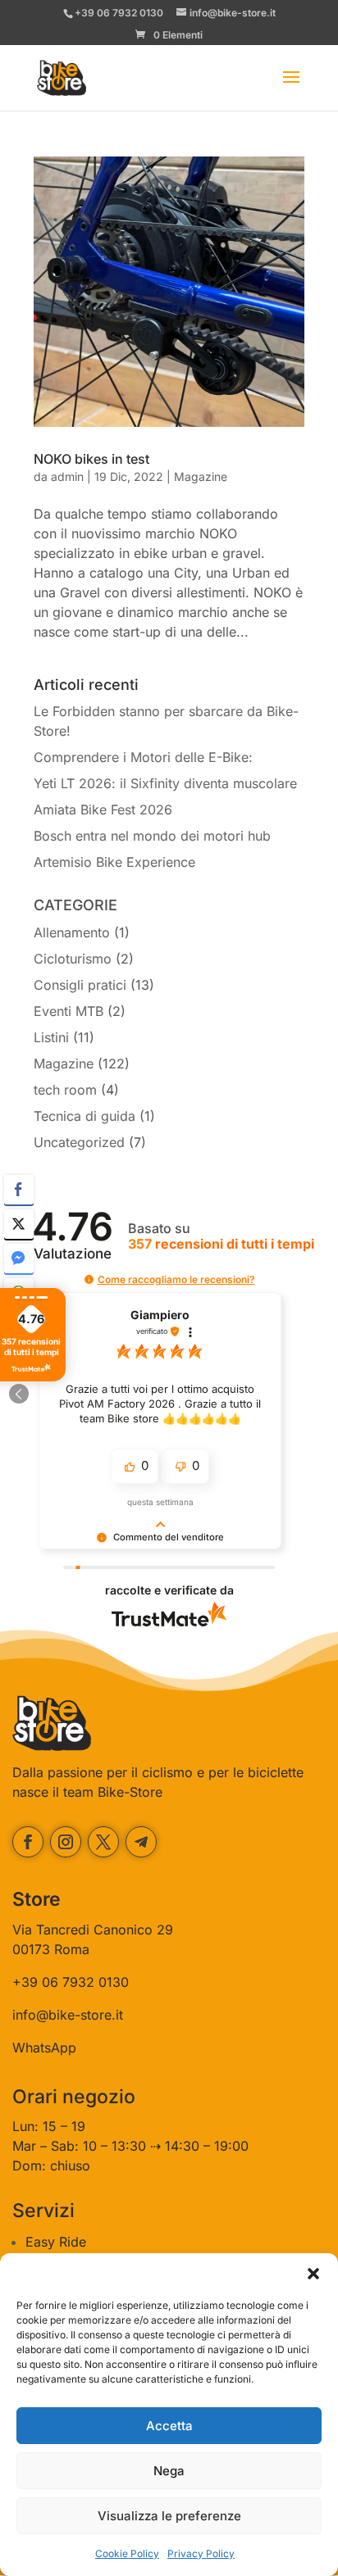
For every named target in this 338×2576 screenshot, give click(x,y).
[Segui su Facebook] (28, 1842)
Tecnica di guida (84, 1116)
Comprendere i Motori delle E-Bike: (143, 757)
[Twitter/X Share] (19, 1224)
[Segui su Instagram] (66, 1842)
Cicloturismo (73, 959)
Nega (169, 2471)
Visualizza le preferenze (169, 2516)
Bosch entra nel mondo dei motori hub (152, 836)
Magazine (201, 476)
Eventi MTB (69, 1011)
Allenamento (72, 932)
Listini (51, 1037)
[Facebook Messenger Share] (19, 1259)
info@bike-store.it (68, 2015)
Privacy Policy (201, 2553)
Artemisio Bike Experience (114, 862)
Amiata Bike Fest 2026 (103, 810)
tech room (65, 1090)
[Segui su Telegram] (141, 1842)
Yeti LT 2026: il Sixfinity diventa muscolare (165, 783)
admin (67, 476)
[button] (313, 2274)
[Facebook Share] (19, 1190)
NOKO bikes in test (91, 459)
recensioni (221, 1244)
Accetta (169, 2426)
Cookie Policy (127, 2553)
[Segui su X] (103, 1842)
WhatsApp (44, 2048)
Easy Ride (56, 2242)
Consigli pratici (80, 985)
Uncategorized (79, 1142)
